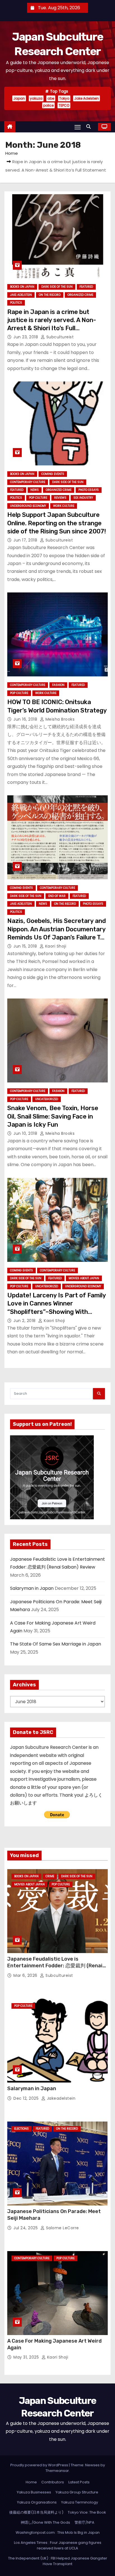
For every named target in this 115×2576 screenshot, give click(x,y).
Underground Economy (28, 506)
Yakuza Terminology (80, 2502)
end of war (57, 896)
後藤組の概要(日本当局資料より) (36, 2512)
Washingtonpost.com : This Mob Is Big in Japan (58, 2532)
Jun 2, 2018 (25, 1321)
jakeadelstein (60, 2098)
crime (50, 1876)
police (48, 105)
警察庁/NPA (84, 2522)
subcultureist (59, 337)
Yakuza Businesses (34, 2492)
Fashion (58, 685)
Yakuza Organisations (37, 2502)
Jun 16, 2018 (26, 719)
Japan (19, 98)
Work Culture (64, 506)
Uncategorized (47, 1099)
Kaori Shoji (55, 946)
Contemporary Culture (28, 482)
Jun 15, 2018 (26, 946)
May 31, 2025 (27, 2357)
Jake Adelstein (87, 98)
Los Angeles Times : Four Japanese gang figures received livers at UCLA (58, 2545)
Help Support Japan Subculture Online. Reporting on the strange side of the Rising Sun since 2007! (57, 523)
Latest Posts (79, 2482)
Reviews (60, 498)
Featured (86, 287)
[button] (90, 127)
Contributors (53, 2482)
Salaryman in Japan (32, 1588)
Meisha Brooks (59, 719)
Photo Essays (89, 490)
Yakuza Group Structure (77, 2492)
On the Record (50, 295)
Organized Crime (80, 295)
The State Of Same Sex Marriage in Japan (56, 1644)
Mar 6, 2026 (26, 1975)
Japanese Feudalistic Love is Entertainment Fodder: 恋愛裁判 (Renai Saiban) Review (55, 1966)
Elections (21, 2129)
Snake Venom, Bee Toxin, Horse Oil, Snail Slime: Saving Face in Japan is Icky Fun (53, 1116)
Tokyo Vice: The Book (87, 2512)
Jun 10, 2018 (26, 1133)
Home (12, 153)
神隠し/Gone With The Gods (45, 2522)
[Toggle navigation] (78, 127)
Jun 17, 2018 (26, 540)
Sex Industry (83, 498)
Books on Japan (22, 287)
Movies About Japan (84, 1278)
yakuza (36, 98)
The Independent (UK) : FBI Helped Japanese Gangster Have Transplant (58, 2561)
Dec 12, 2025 (27, 2098)
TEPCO (64, 105)
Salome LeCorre (62, 2228)
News (35, 490)
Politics (16, 303)
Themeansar (57, 2471)
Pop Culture (38, 498)
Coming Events (53, 474)
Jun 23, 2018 (26, 337)
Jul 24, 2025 (26, 2228)
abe (51, 98)
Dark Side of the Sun (57, 287)
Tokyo (64, 98)
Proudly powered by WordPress (40, 2465)
